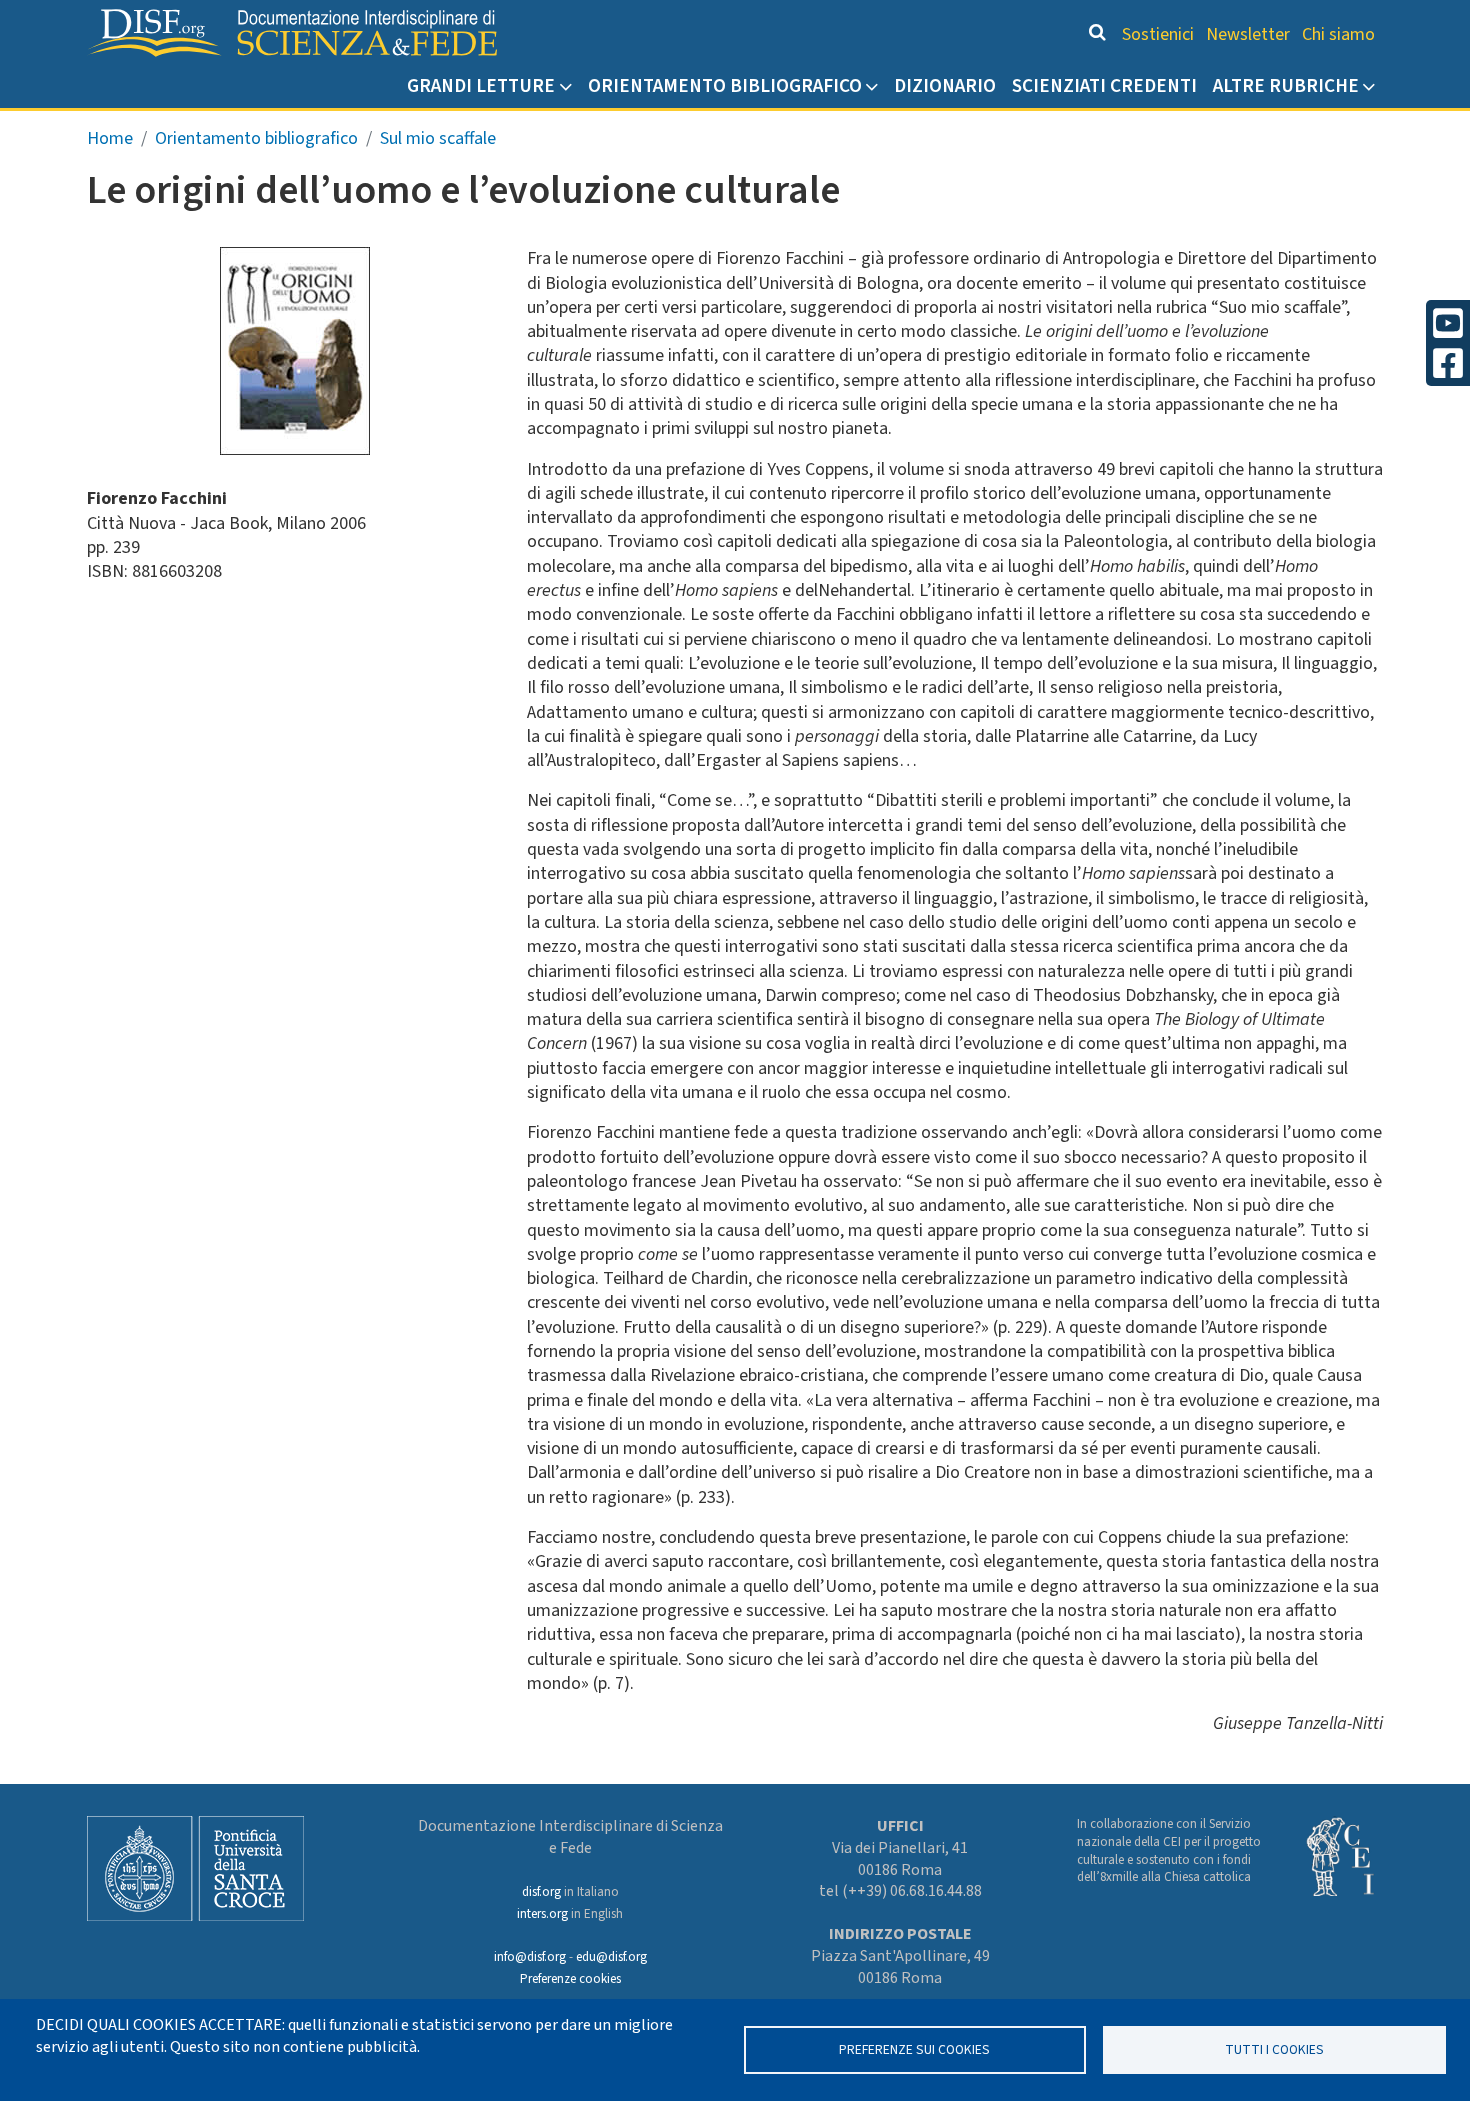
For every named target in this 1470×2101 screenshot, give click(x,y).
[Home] (292, 33)
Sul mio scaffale (438, 138)
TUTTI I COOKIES (1274, 2049)
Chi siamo (1338, 34)
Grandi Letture (481, 86)
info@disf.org (530, 1957)
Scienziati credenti (1104, 86)
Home (110, 138)
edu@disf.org (611, 1957)
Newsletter (1248, 34)
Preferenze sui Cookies (914, 2049)
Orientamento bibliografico (725, 86)
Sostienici (1158, 34)
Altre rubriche (1286, 86)
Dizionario (945, 86)
